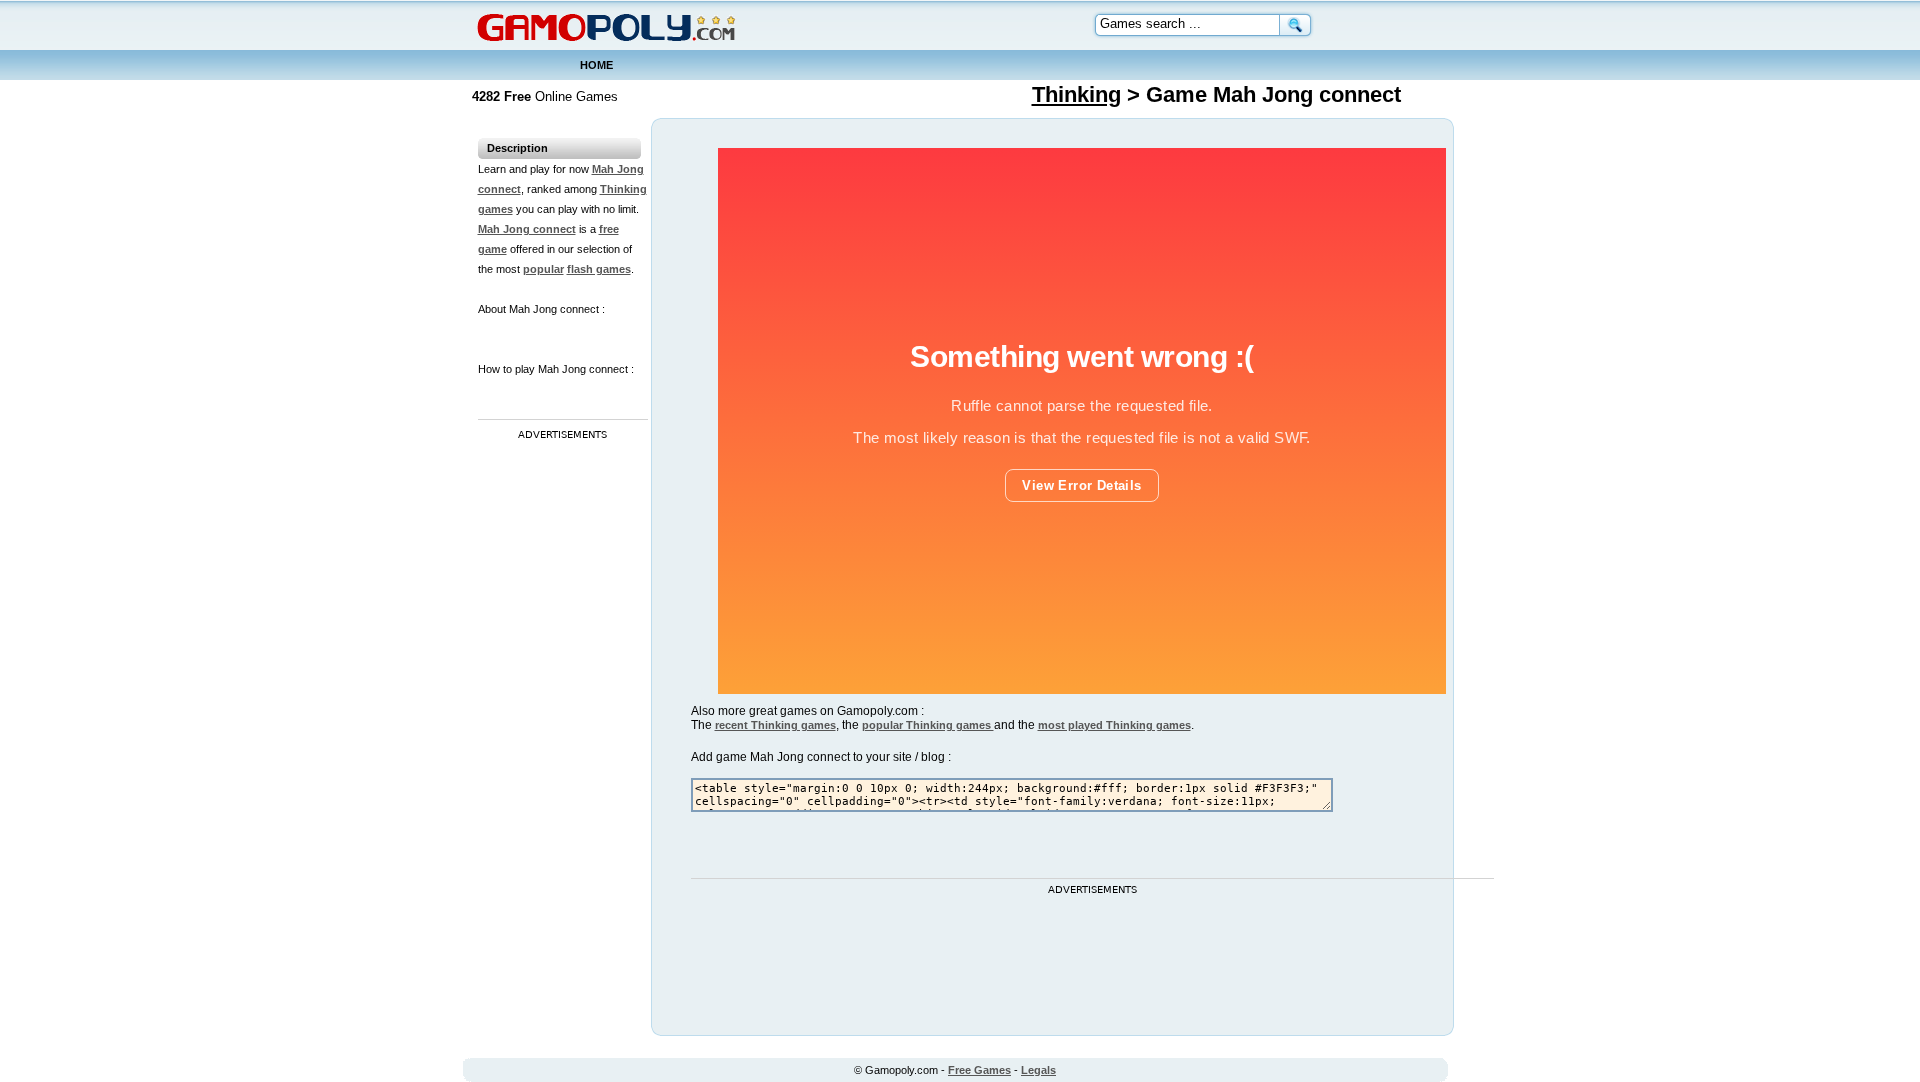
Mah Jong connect (527, 229)
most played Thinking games (1114, 725)
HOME (596, 65)
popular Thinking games (928, 725)
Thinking (1076, 94)
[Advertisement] (558, 745)
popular (543, 269)
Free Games (979, 1070)
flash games (599, 269)
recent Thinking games (775, 725)
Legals (1038, 1070)
